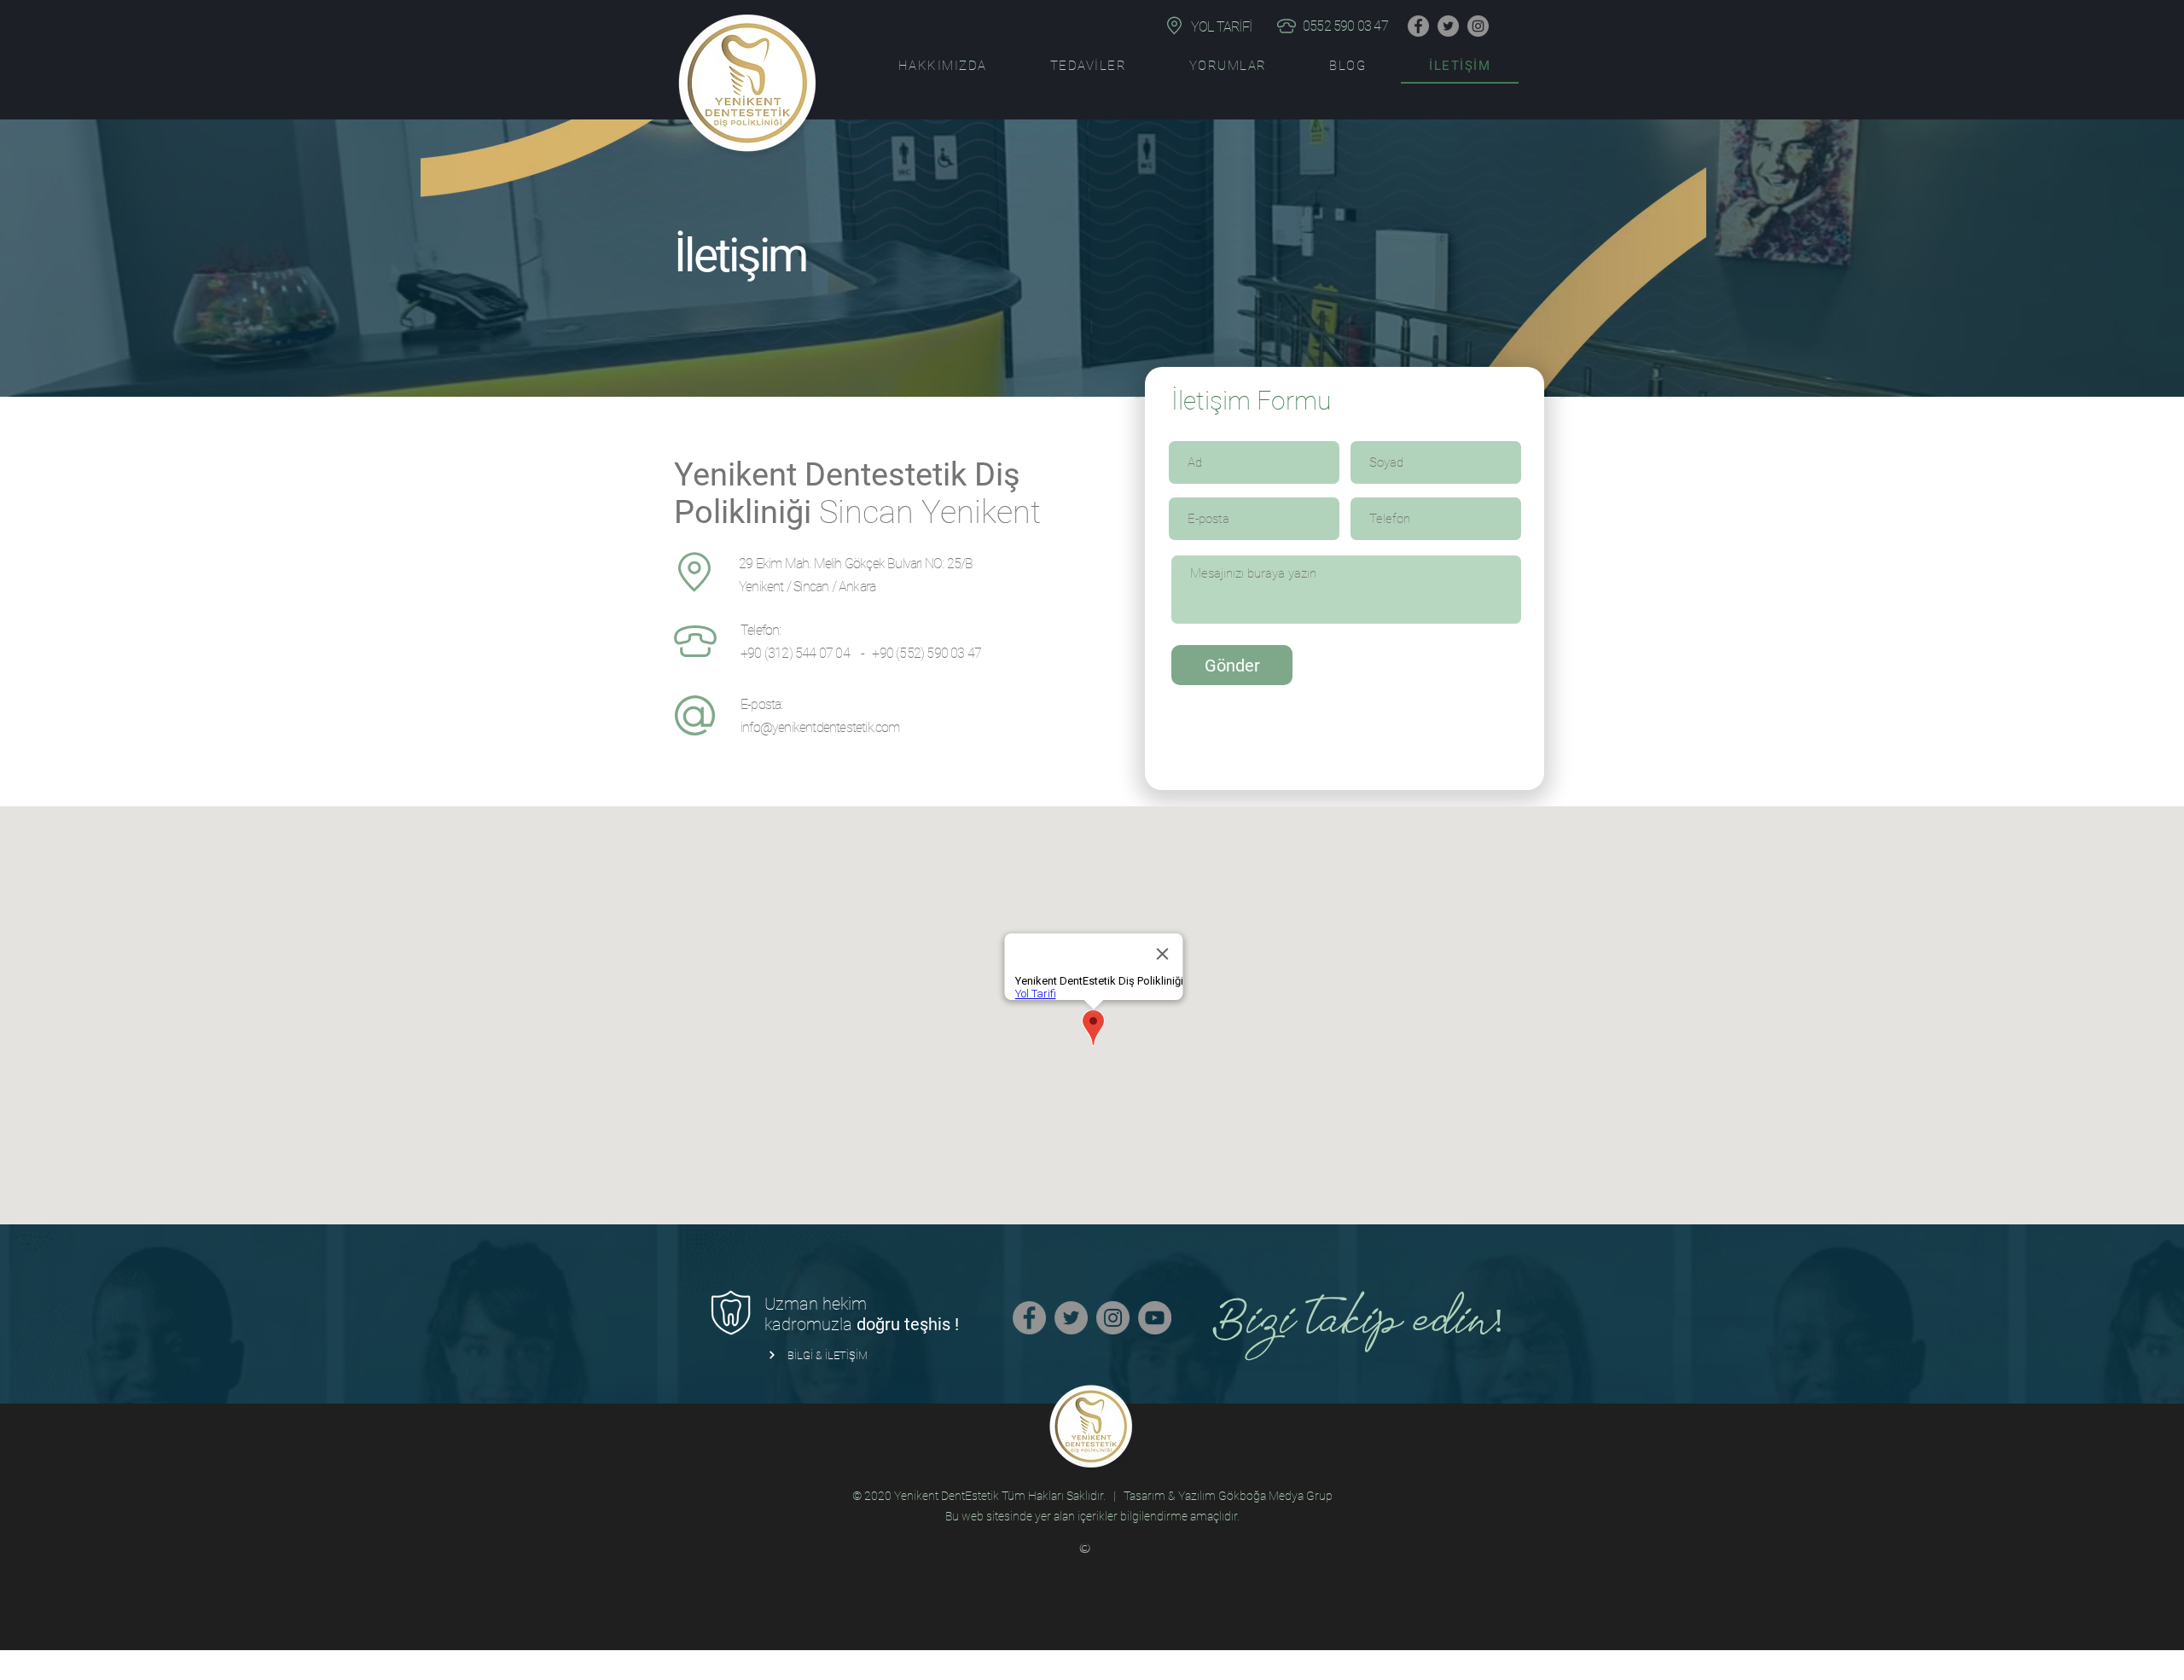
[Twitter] (1448, 26)
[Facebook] (1418, 26)
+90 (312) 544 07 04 (796, 653)
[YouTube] (1155, 1318)
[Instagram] (1478, 26)
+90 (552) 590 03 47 (926, 653)
